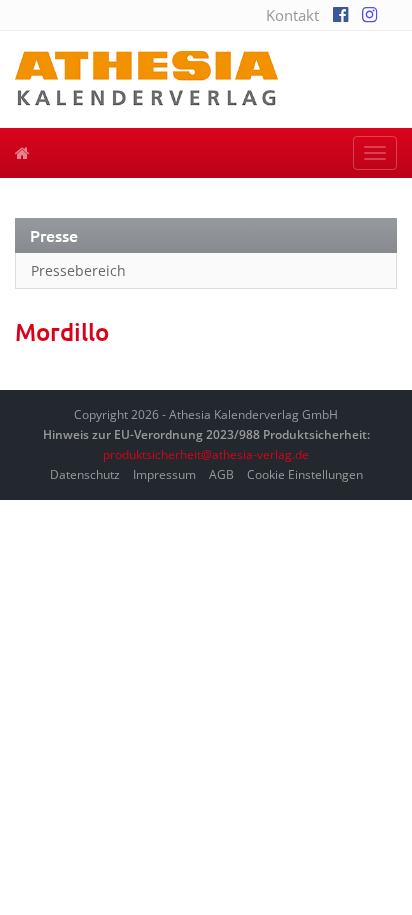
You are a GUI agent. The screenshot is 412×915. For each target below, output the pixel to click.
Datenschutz (85, 474)
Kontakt (292, 15)
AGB (221, 474)
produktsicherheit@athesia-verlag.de (206, 454)
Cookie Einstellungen (305, 474)
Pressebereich (78, 270)
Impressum (164, 474)
